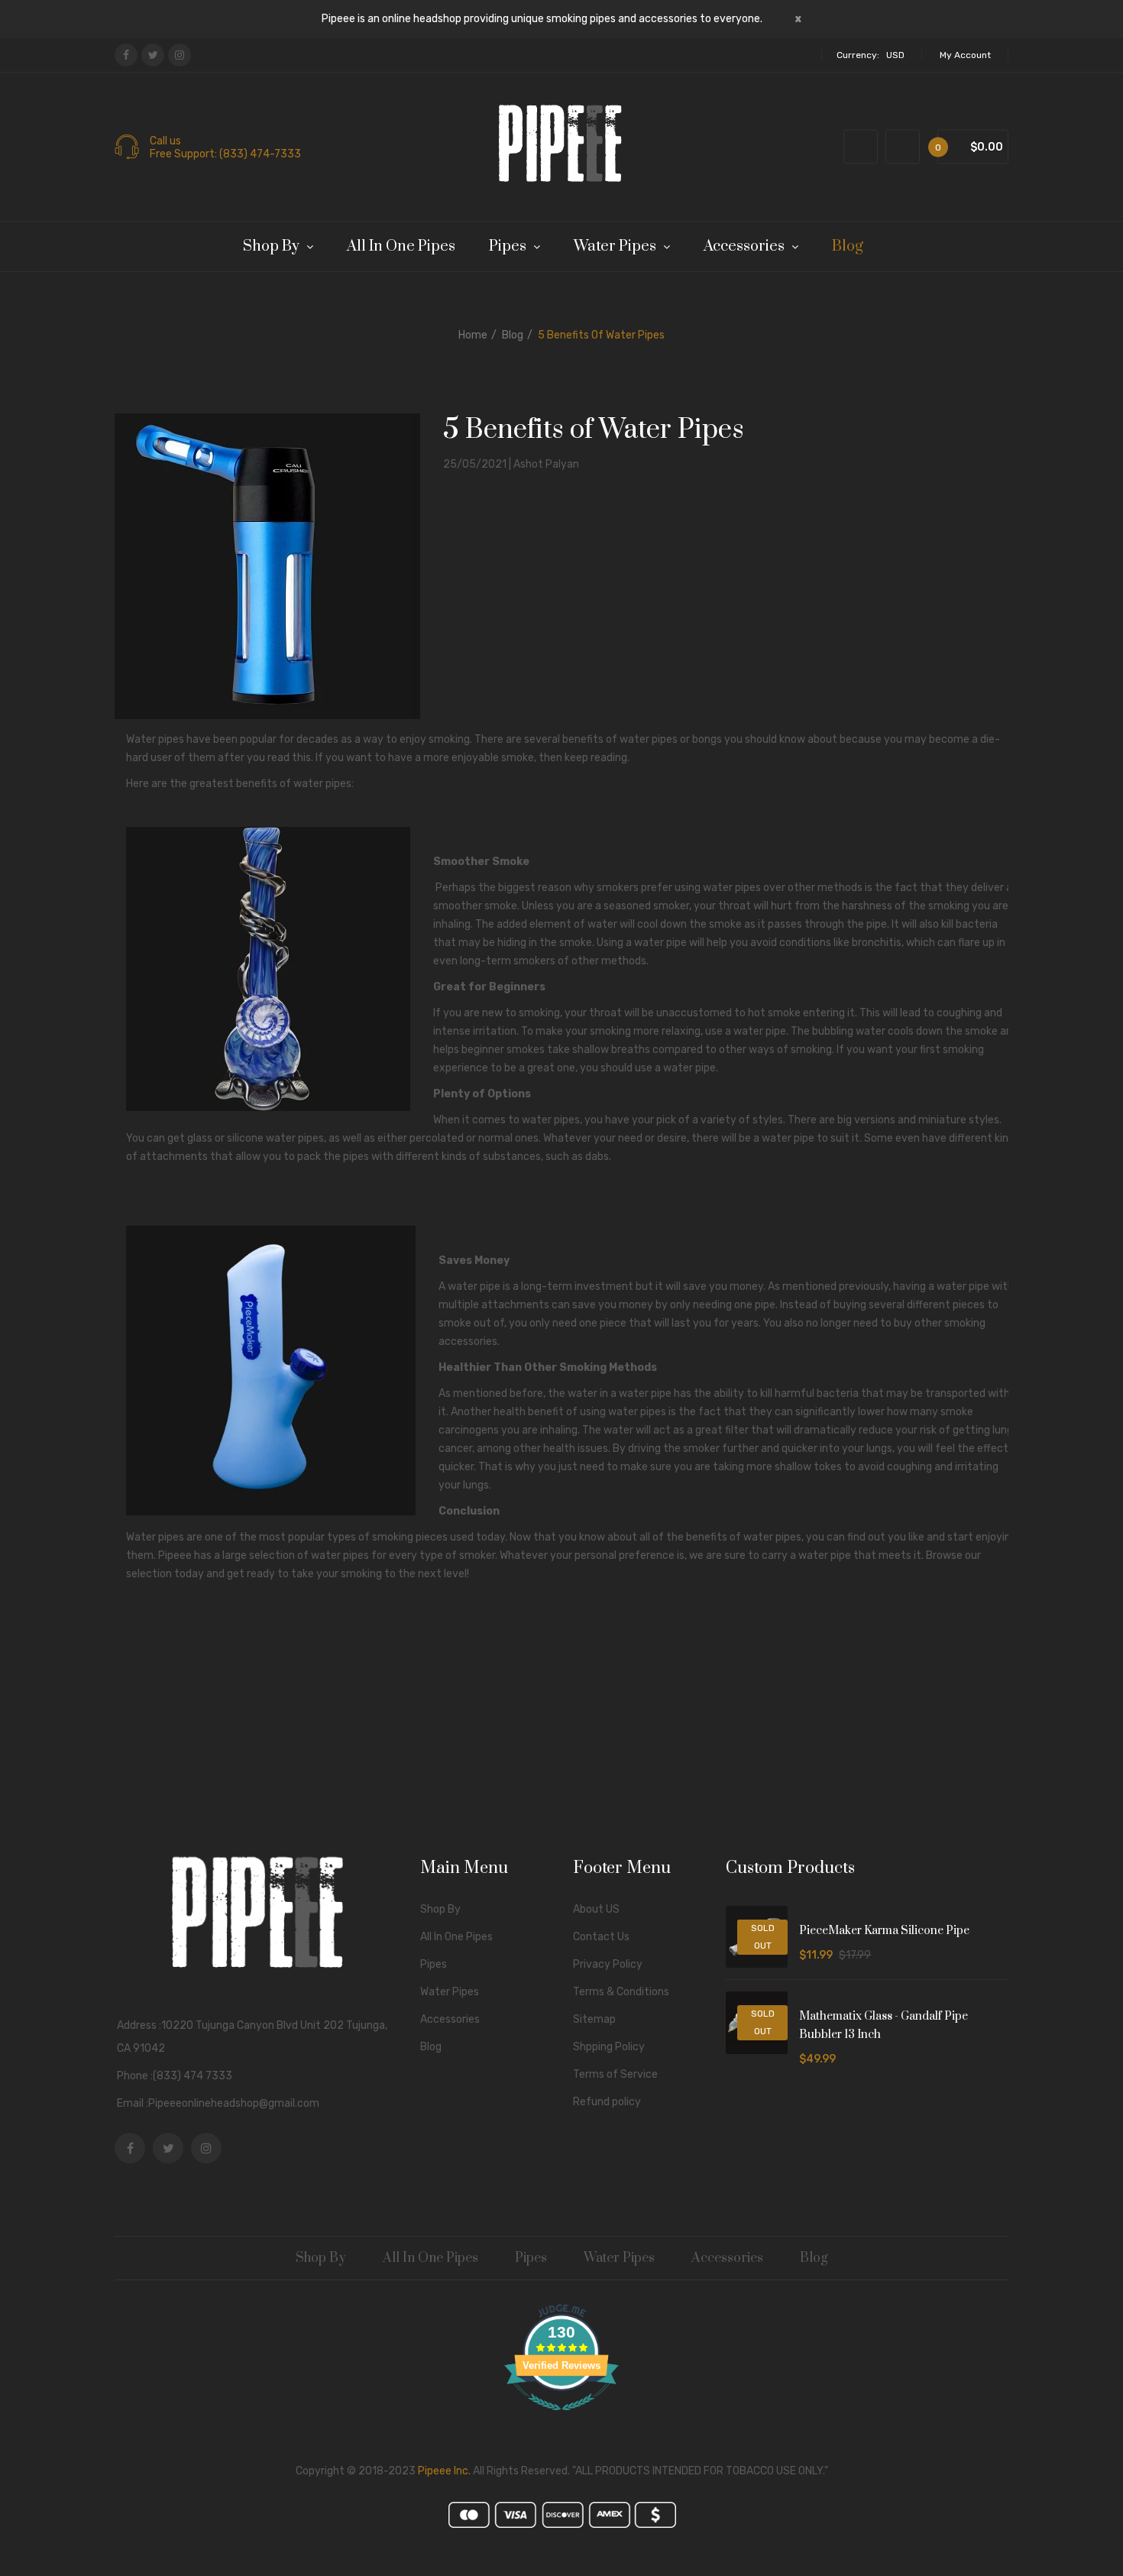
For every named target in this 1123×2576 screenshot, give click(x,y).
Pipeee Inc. (444, 2471)
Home (473, 335)
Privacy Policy (608, 1964)
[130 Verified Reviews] (561, 2419)
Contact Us (601, 1937)
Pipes (434, 1964)
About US (596, 1909)
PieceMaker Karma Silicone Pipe (884, 1931)
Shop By (440, 1909)
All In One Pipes (456, 1937)
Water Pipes (450, 1992)
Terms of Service (615, 2074)
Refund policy (607, 2102)
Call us (165, 141)
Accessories (450, 2019)
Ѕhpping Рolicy (609, 2047)
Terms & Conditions (621, 1992)
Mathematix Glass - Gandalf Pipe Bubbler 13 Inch (884, 2025)
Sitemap (594, 2019)
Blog (513, 335)
